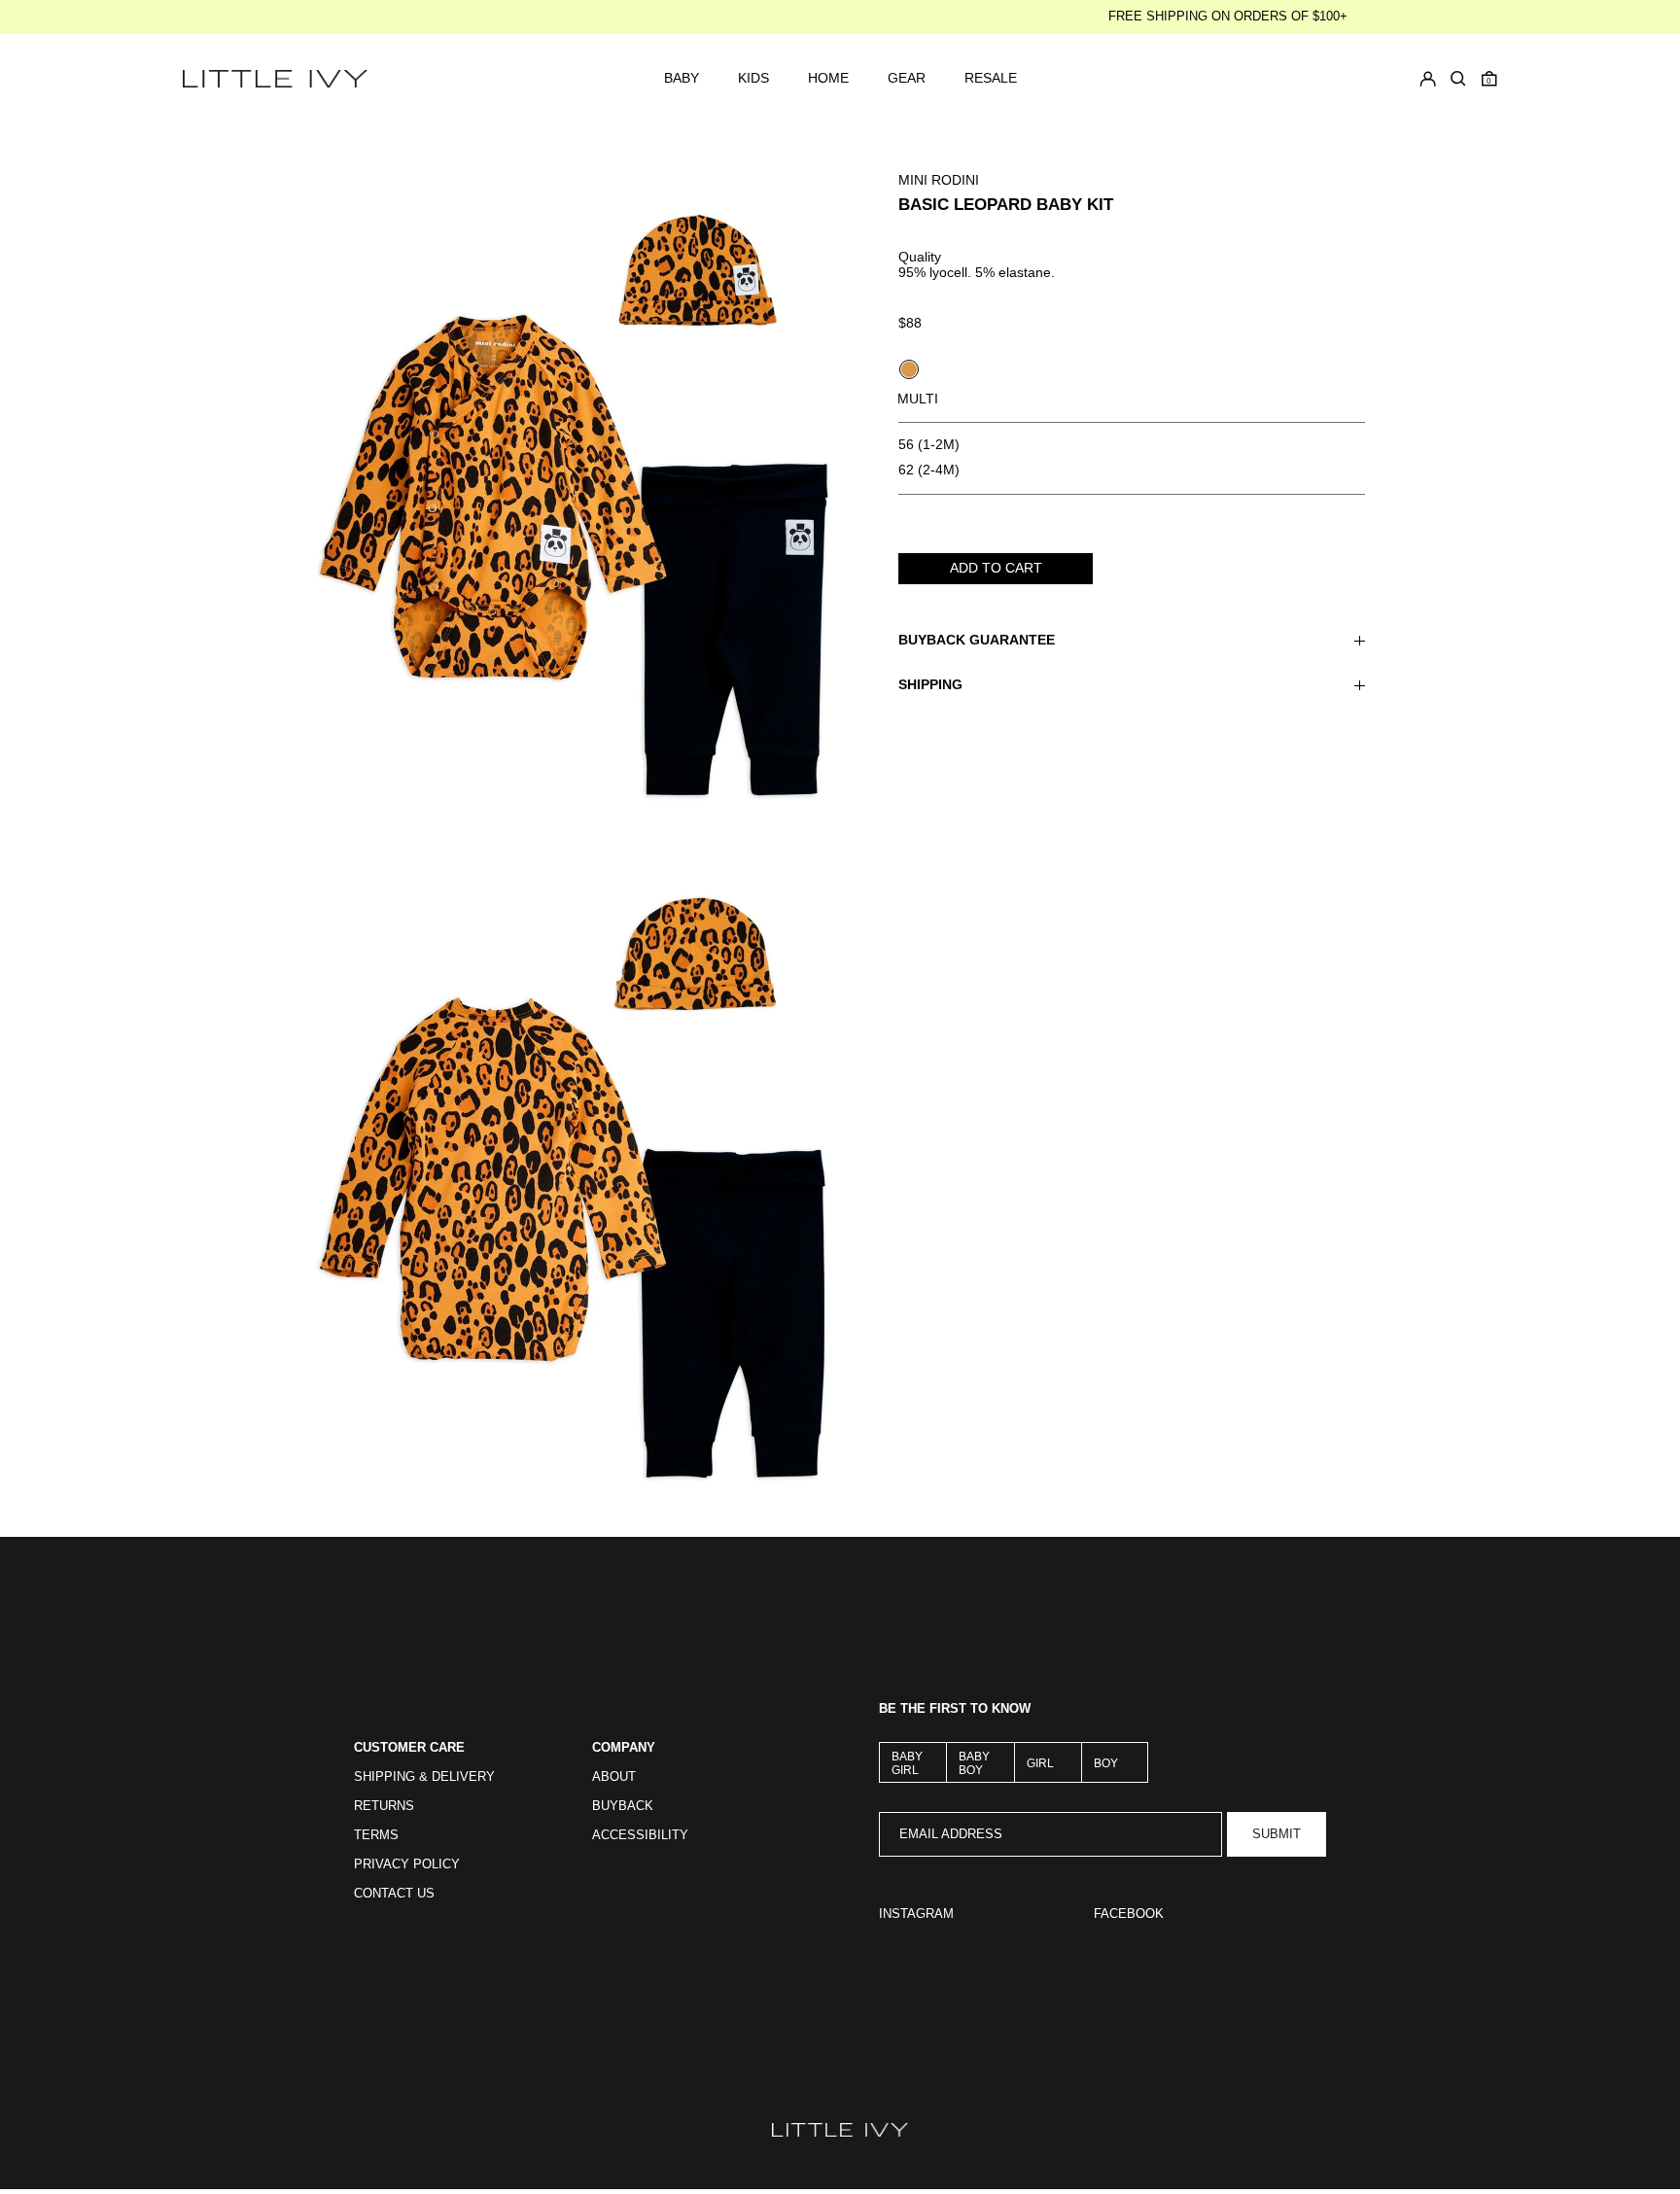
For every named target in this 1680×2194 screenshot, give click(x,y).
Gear (907, 78)
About (614, 1777)
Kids (753, 78)
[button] (1489, 79)
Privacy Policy (407, 1864)
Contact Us (394, 1894)
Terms (376, 1835)
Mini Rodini (939, 180)
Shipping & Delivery (424, 1777)
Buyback (623, 1806)
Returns (384, 1806)
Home (828, 78)
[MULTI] (909, 369)
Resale (991, 78)
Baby (682, 78)
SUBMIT (1277, 1834)
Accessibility (640, 1835)
